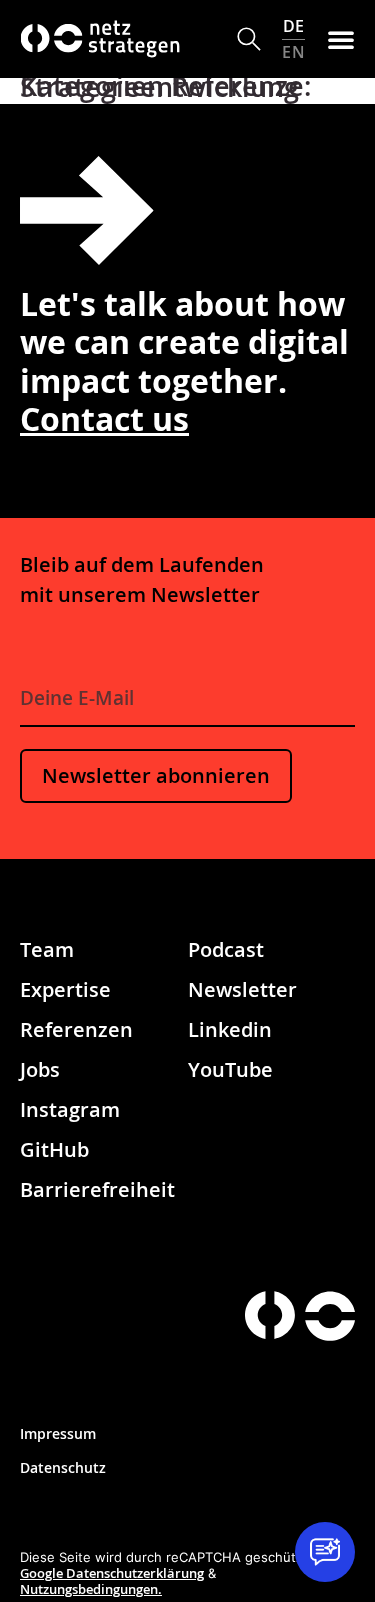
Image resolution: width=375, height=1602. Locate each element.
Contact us (104, 418)
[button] (249, 39)
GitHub (54, 1149)
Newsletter (242, 989)
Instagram (70, 1109)
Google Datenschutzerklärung (112, 1573)
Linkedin (230, 1029)
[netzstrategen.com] (270, 1315)
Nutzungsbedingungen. (91, 1589)
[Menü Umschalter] (341, 39)
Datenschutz (63, 1467)
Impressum (58, 1433)
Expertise (65, 989)
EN (293, 51)
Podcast (226, 949)
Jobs (40, 1069)
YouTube (230, 1069)
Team (47, 949)
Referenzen (76, 1029)
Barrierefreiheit (97, 1189)
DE (294, 26)
